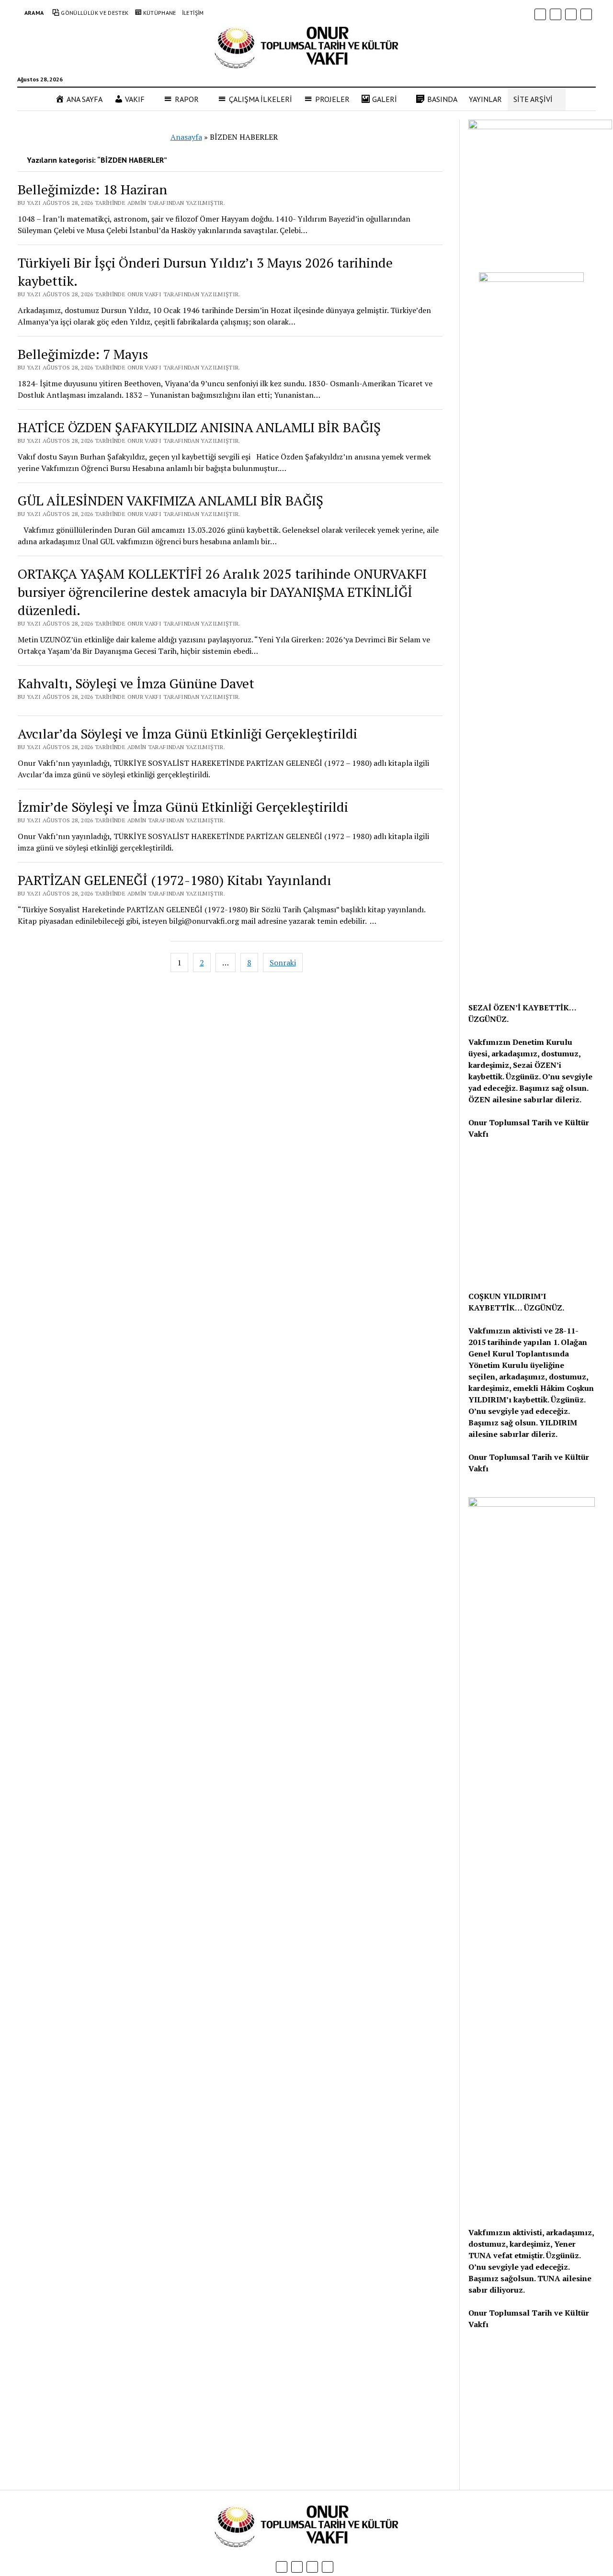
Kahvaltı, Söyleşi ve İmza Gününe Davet (136, 683)
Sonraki (283, 963)
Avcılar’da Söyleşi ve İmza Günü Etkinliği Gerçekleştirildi (187, 734)
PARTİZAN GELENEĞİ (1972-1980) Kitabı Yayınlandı (175, 880)
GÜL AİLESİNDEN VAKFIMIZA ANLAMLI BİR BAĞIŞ (170, 500)
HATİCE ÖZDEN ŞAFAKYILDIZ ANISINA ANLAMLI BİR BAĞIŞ (199, 427)
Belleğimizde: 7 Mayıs (83, 354)
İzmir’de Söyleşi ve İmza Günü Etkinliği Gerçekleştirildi (183, 807)
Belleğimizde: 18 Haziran (92, 189)
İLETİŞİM (193, 13)
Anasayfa (186, 137)
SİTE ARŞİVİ (533, 99)
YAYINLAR (485, 99)
